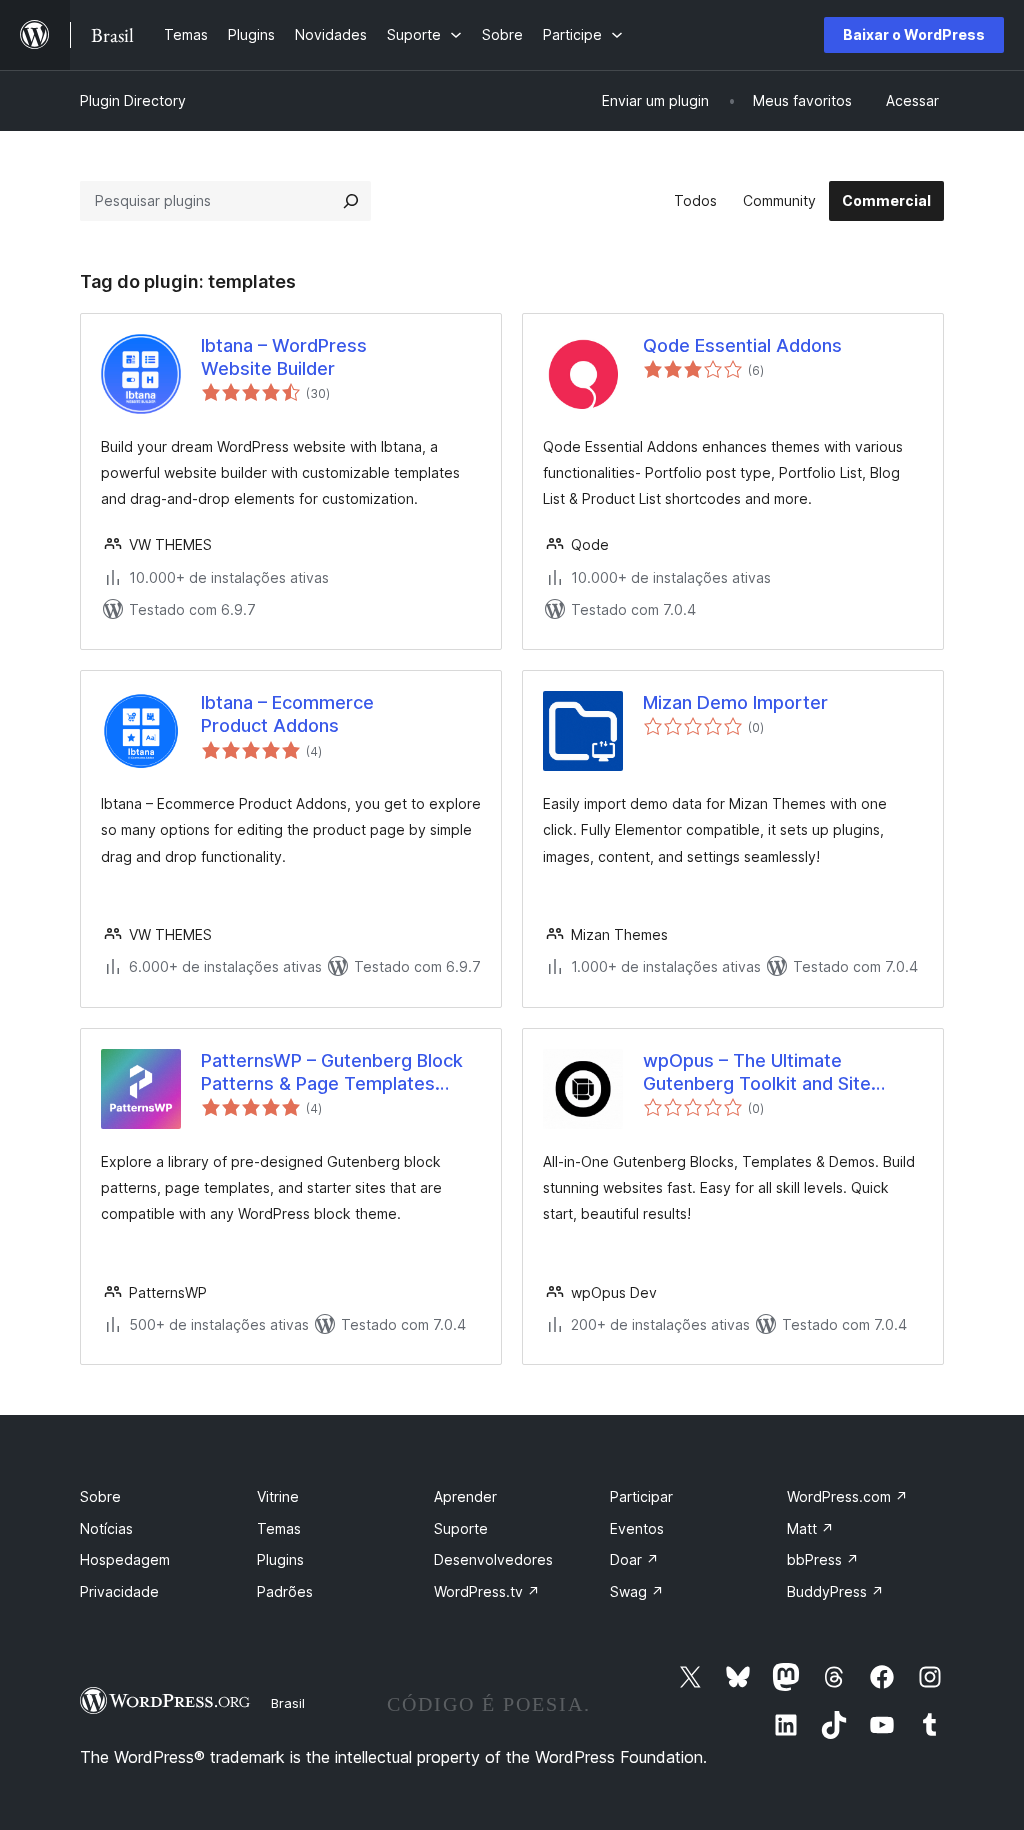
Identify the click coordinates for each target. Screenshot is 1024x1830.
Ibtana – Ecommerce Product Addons (287, 714)
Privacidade (119, 1591)
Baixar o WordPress (914, 34)
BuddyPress (835, 1591)
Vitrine (278, 1496)
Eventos (637, 1528)
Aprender (465, 1496)
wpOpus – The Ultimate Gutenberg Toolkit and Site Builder (757, 1073)
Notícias (106, 1528)
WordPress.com (847, 1496)
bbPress (823, 1559)
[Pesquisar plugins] (351, 201)
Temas (279, 1528)
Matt (810, 1528)
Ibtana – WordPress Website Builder (284, 357)
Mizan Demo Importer (735, 702)
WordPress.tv (487, 1591)
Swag (637, 1591)
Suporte (461, 1528)
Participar (641, 1496)
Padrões (285, 1591)
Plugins (280, 1559)
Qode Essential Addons (742, 345)
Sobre (100, 1496)
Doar (634, 1559)
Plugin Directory (133, 100)
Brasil (288, 1703)
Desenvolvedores (493, 1559)
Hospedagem (125, 1559)
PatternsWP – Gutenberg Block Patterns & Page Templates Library (332, 1073)
